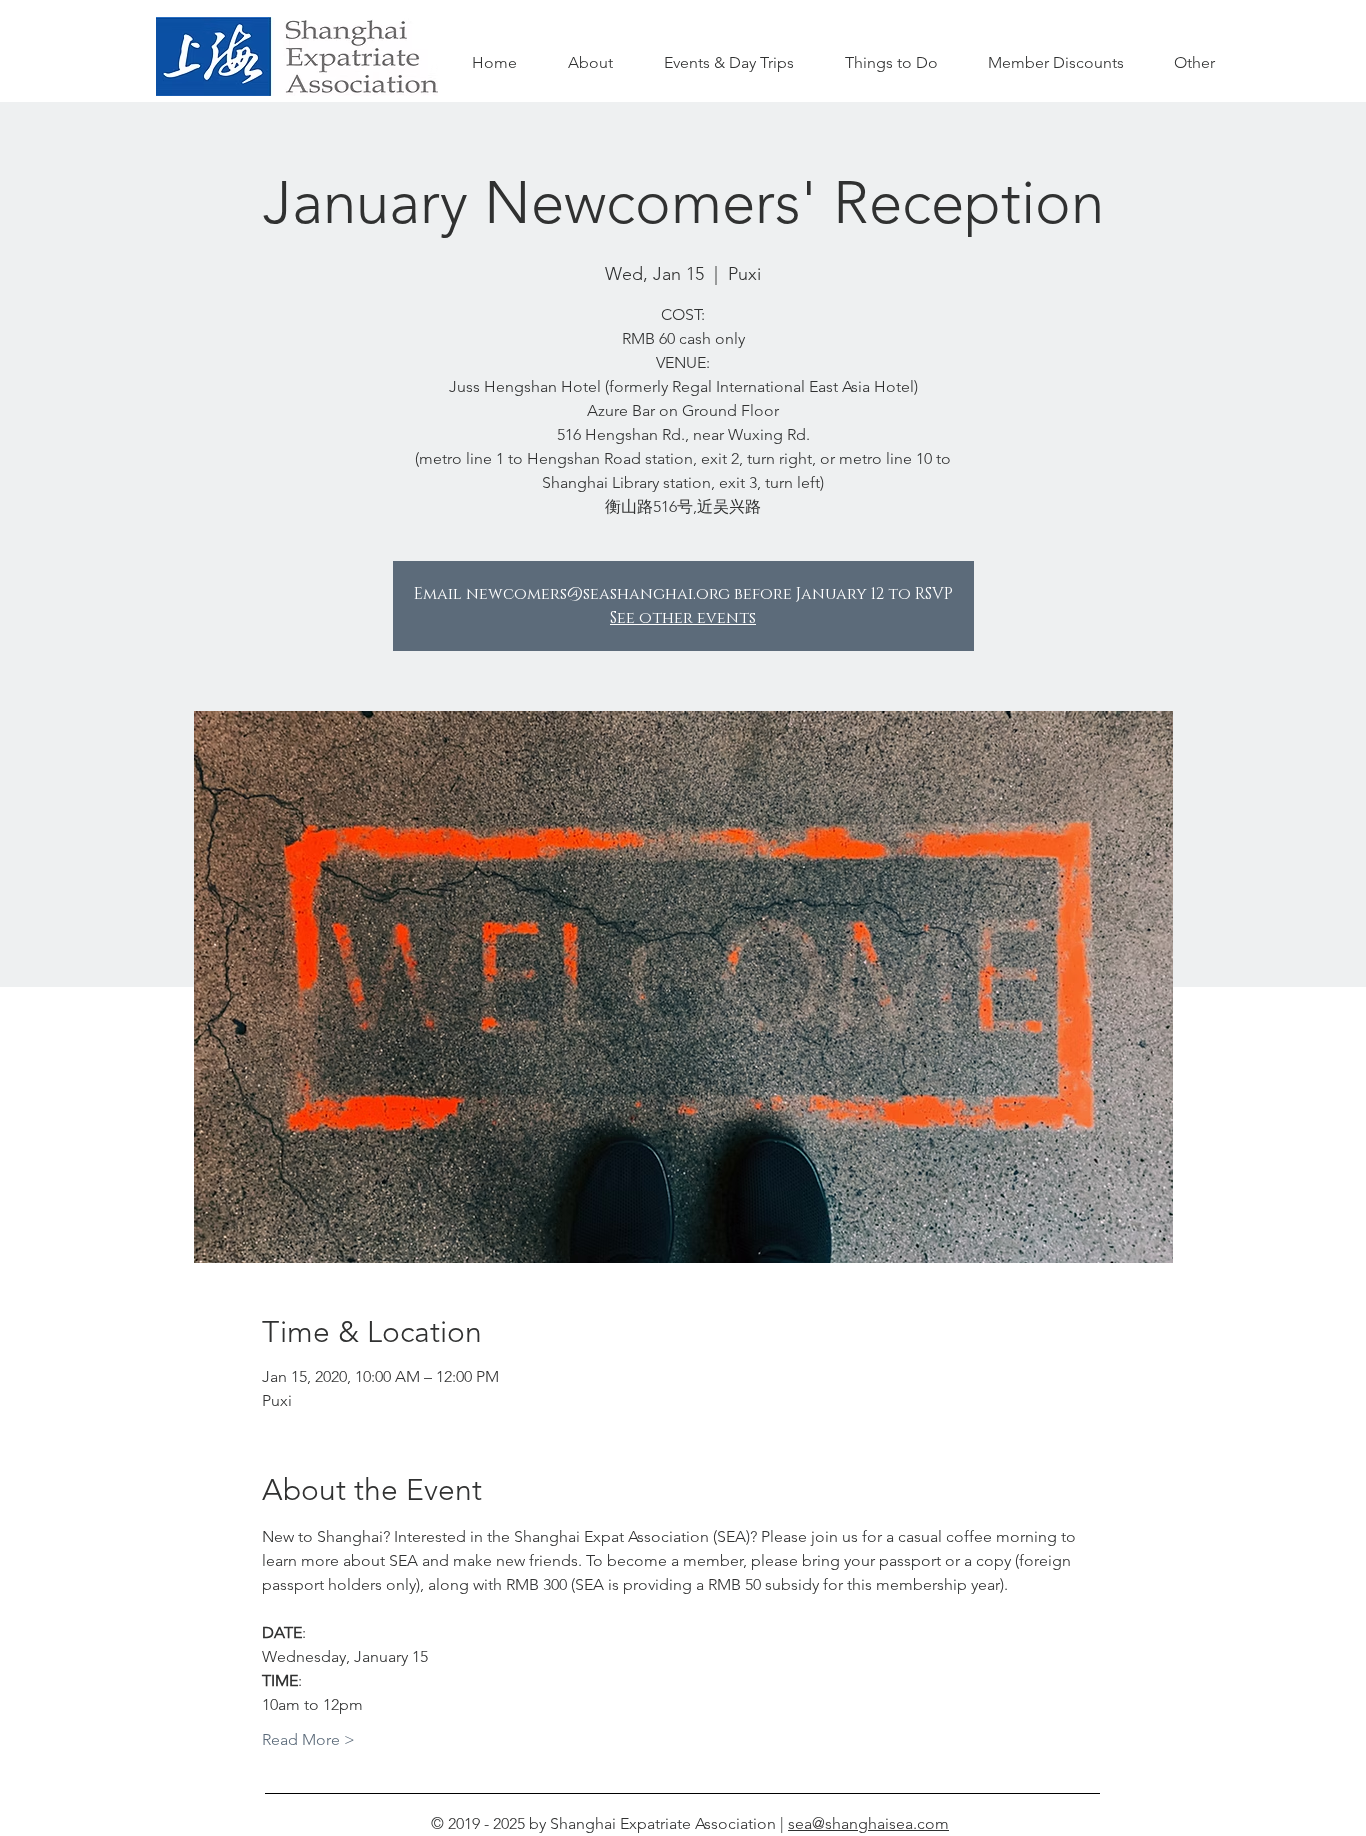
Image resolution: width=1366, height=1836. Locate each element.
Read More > (308, 1739)
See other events (683, 618)
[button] (891, 63)
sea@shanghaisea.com (868, 1823)
